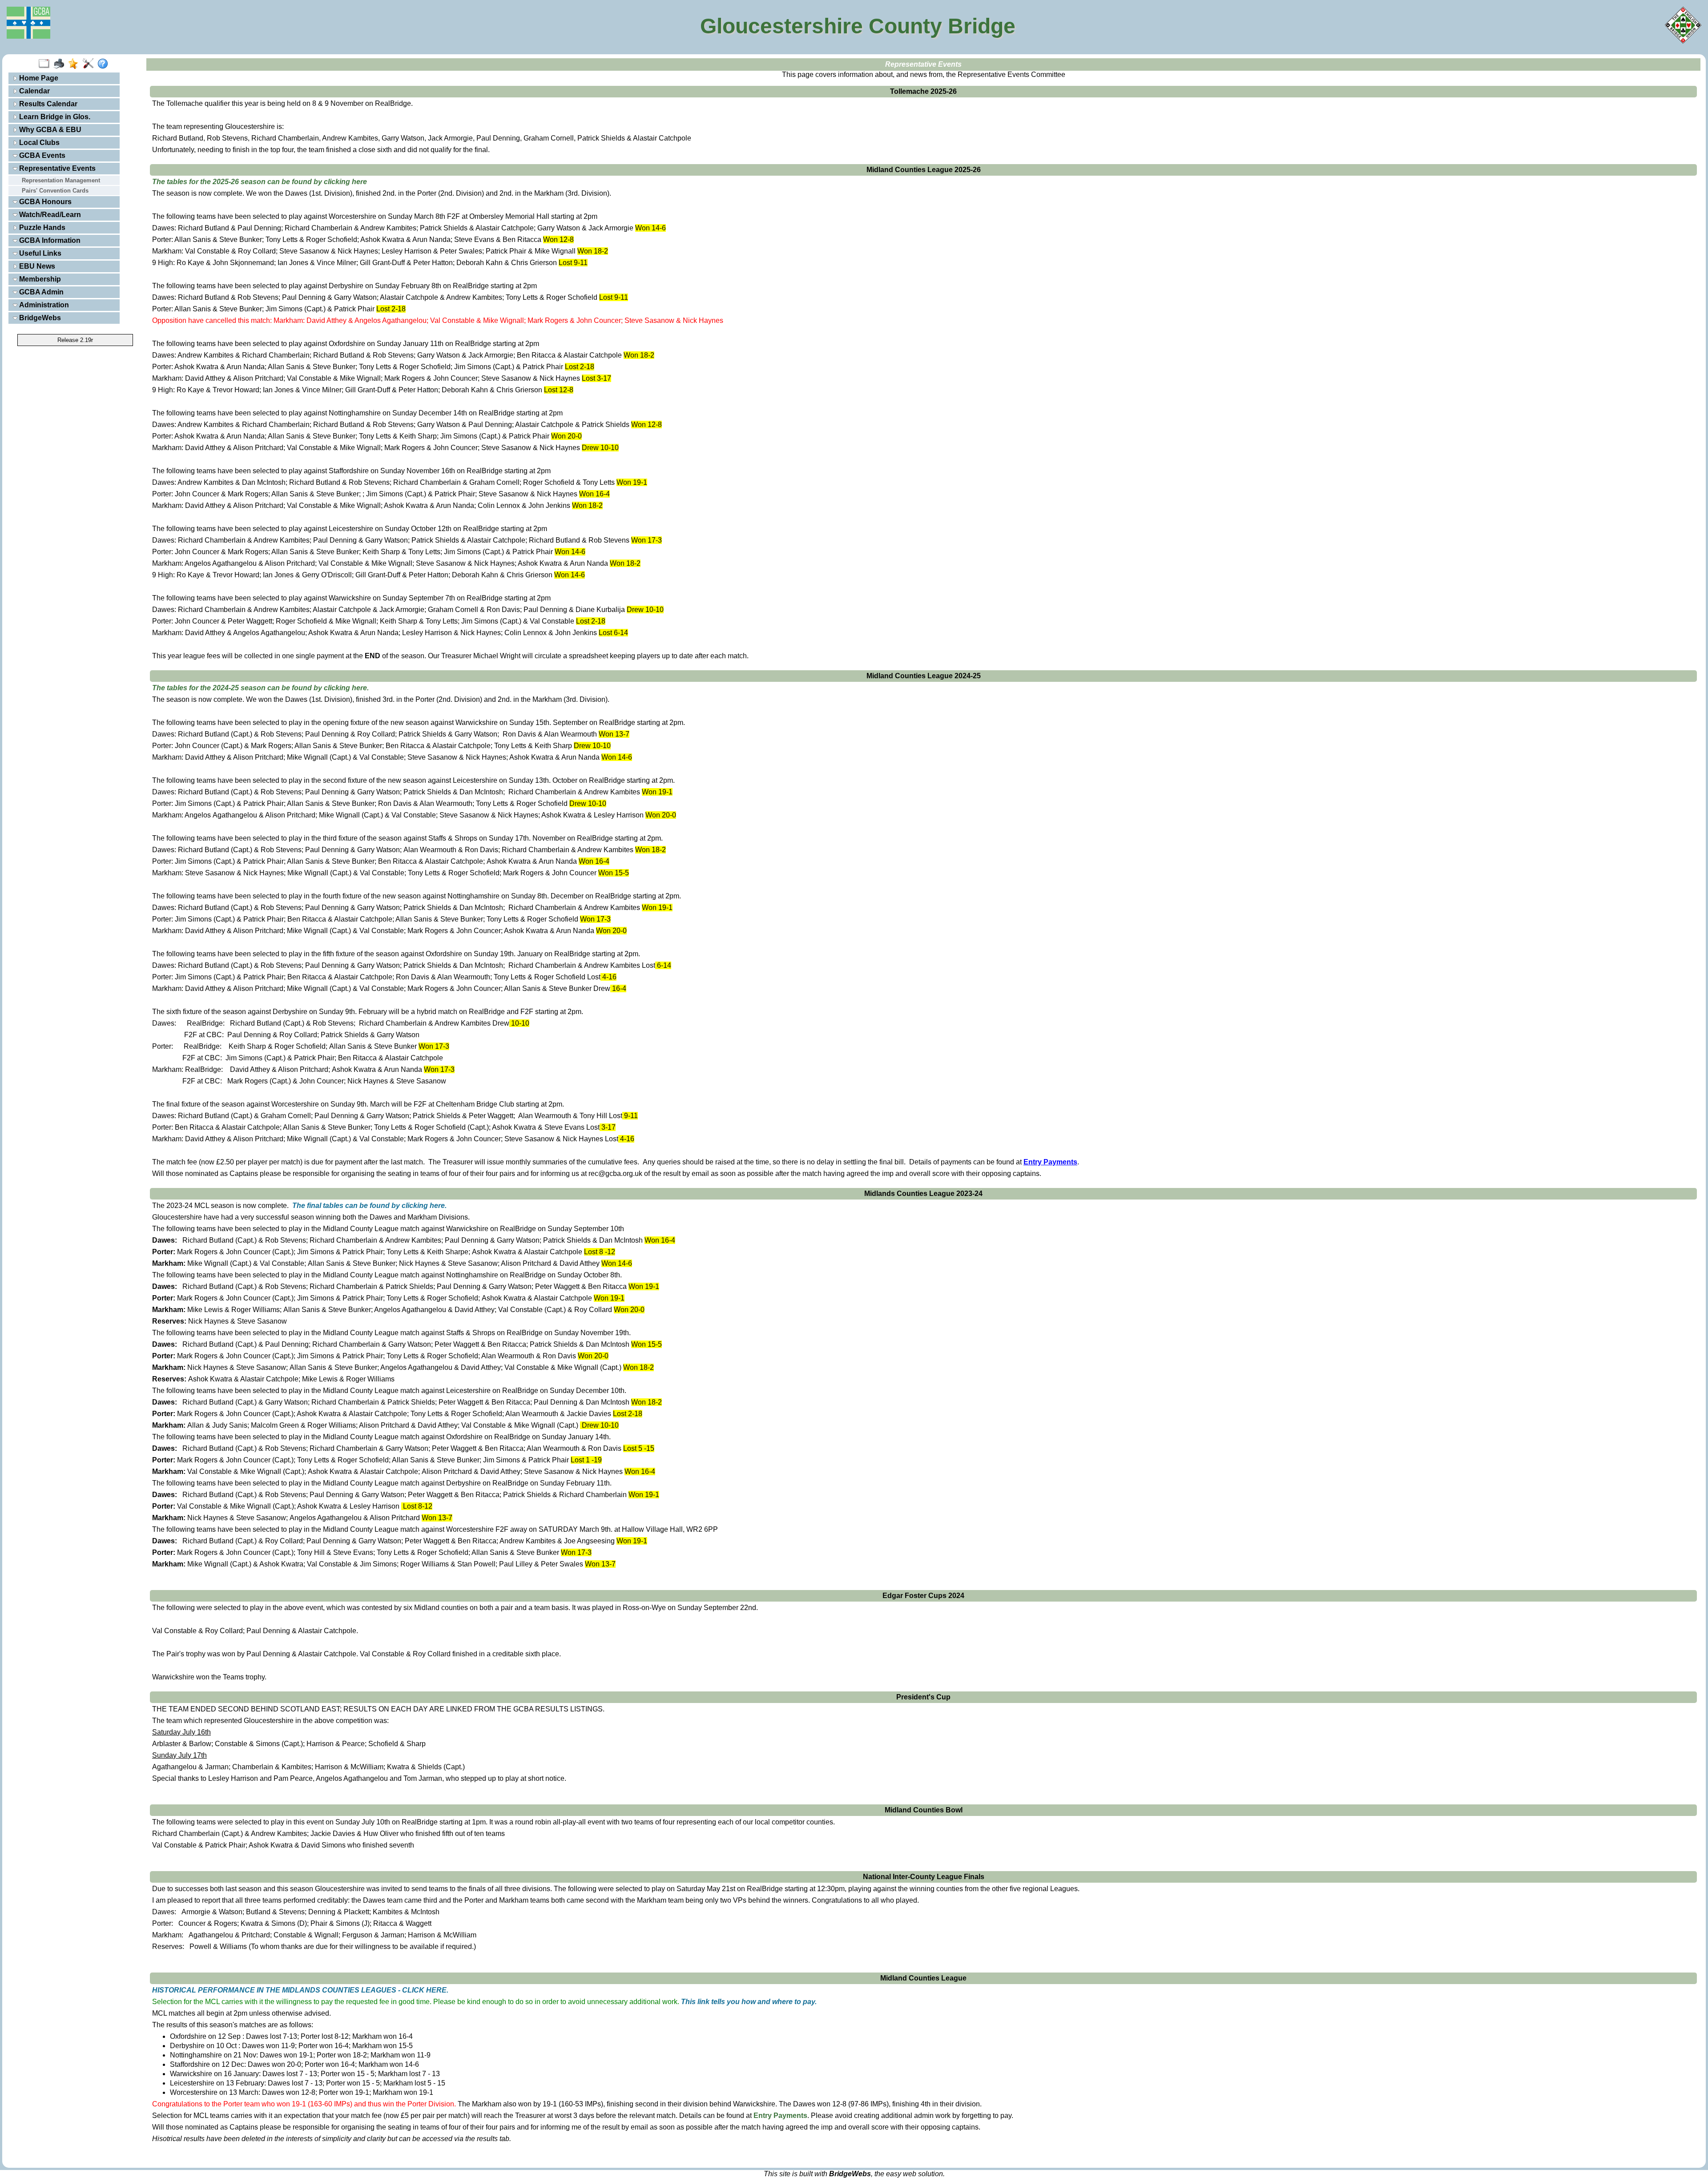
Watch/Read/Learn (49, 215)
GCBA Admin (40, 292)
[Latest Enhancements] (75, 64)
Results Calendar (47, 104)
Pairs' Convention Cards (55, 191)
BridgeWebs (39, 318)
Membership (39, 279)
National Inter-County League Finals (924, 1877)
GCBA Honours (44, 202)
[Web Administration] (90, 64)
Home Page (38, 78)
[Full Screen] (46, 64)
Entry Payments (780, 2116)
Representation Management (61, 180)
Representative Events (56, 168)
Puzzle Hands (41, 227)
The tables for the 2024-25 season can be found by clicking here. (260, 688)
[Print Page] (61, 64)
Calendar (34, 91)
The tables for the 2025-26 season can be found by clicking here (260, 182)
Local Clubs (38, 143)
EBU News (36, 266)
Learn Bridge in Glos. (54, 117)
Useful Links (39, 253)
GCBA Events (41, 155)
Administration (43, 305)
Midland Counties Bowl (924, 1810)
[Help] (105, 64)
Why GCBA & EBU (49, 130)
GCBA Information (49, 240)
